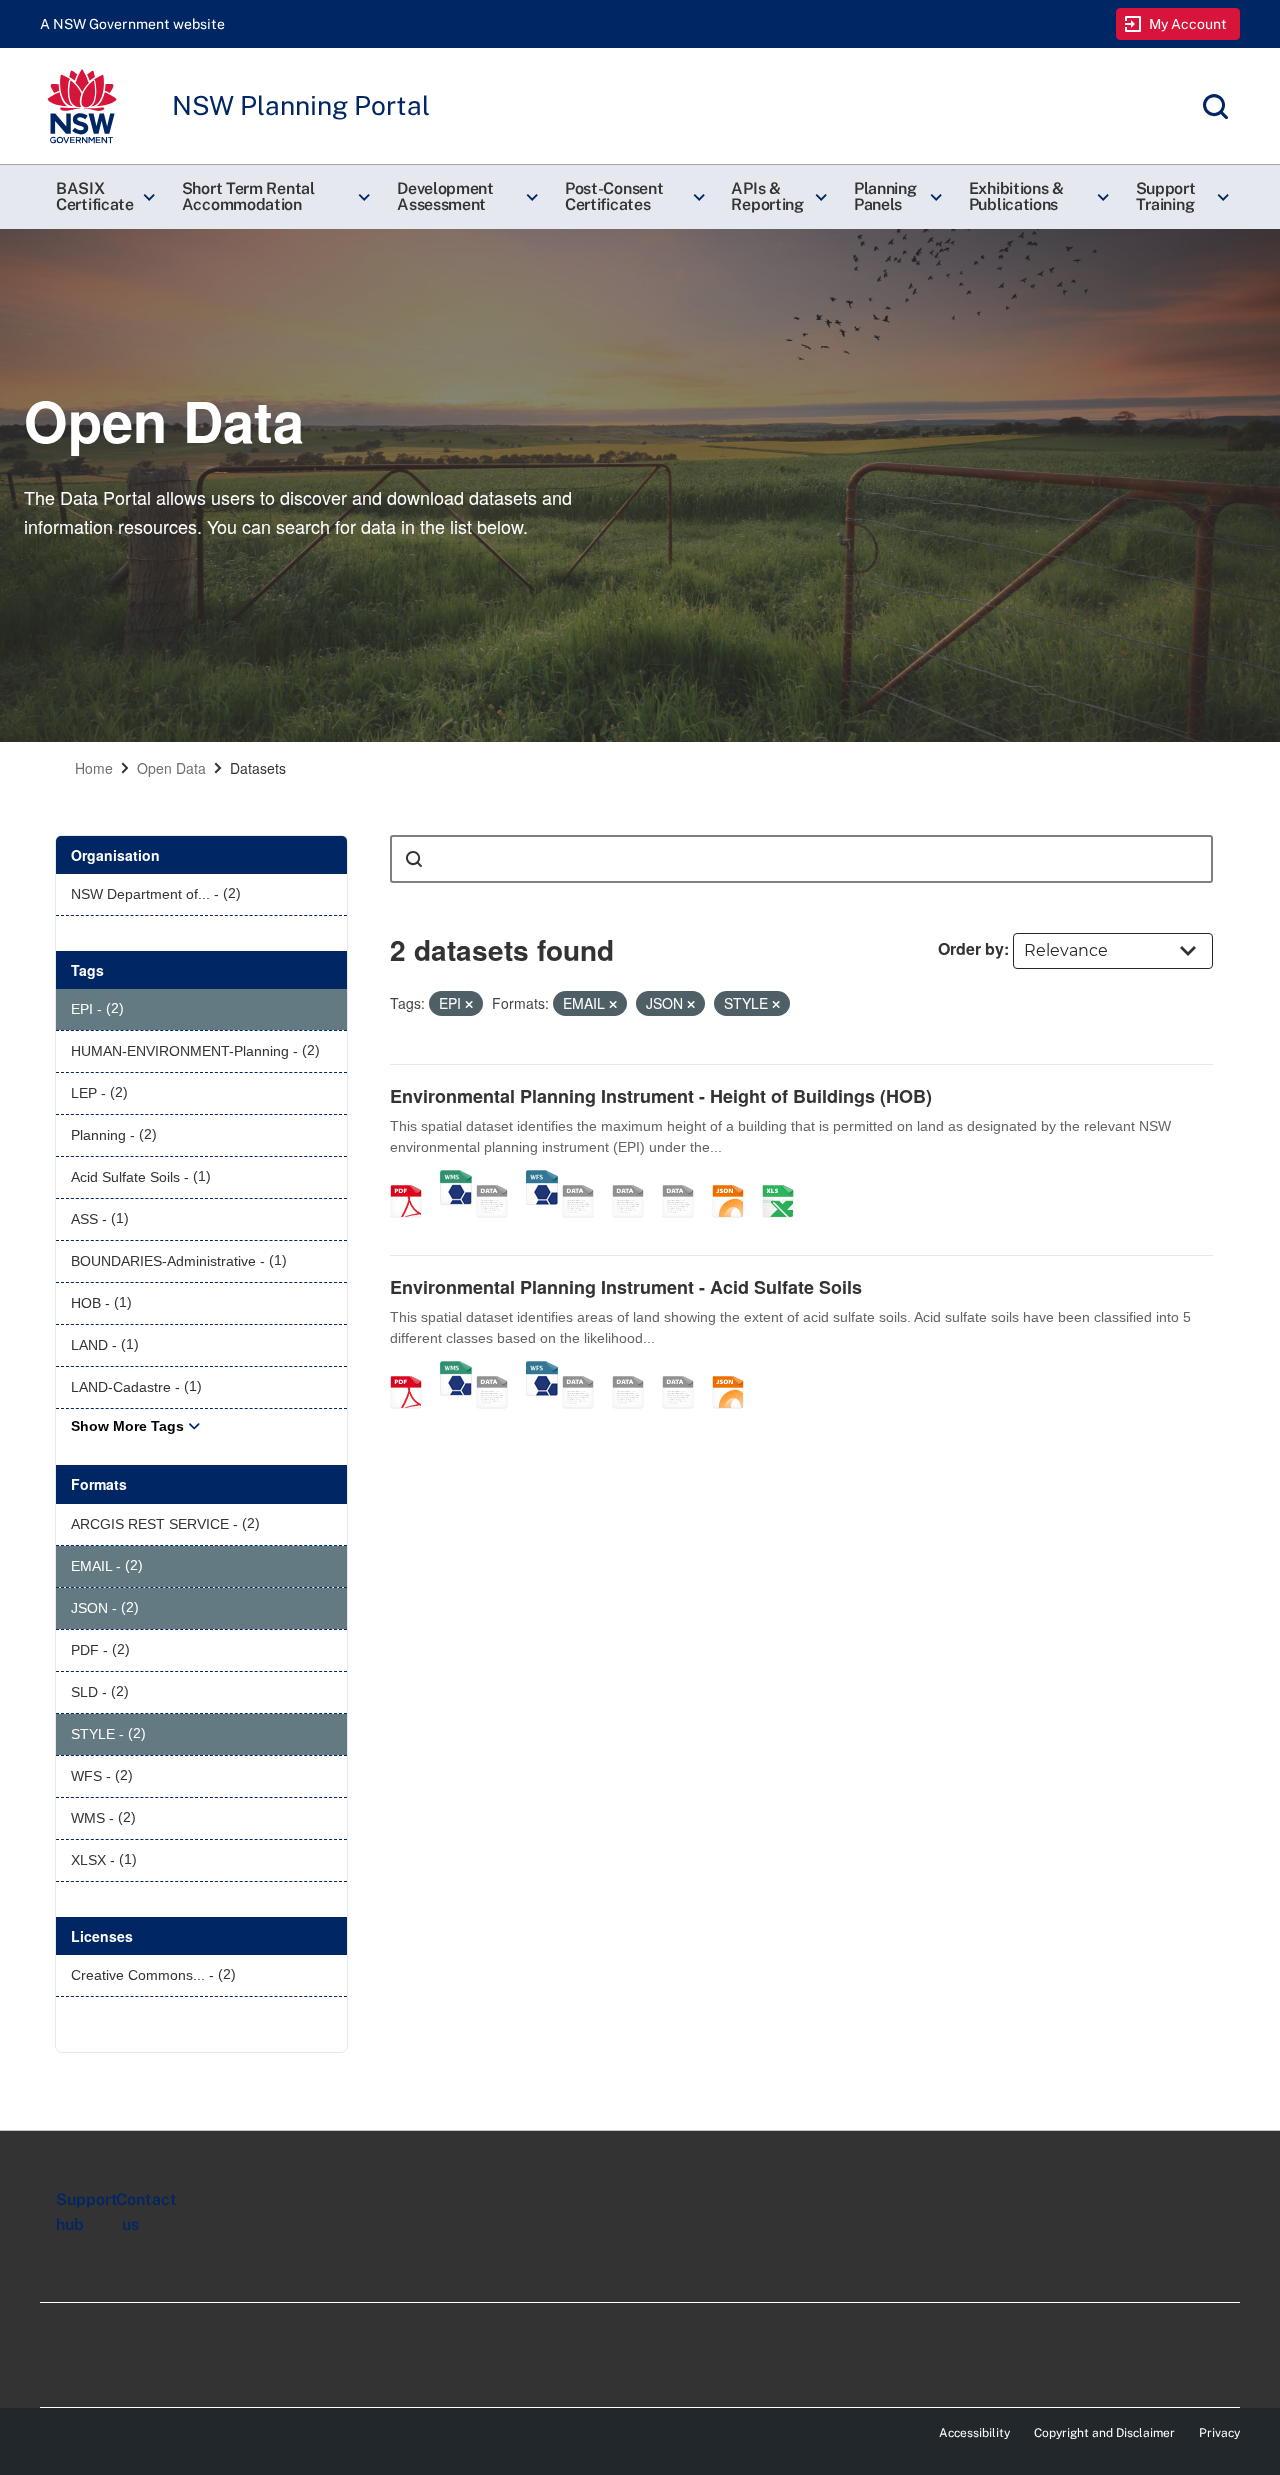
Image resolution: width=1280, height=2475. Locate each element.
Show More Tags (127, 1426)
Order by (971, 948)
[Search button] (414, 859)
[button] (103, 197)
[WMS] (456, 1180)
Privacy (1219, 2433)
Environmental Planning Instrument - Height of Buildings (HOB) (661, 1096)
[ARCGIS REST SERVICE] (499, 1180)
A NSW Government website (132, 24)
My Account (1188, 24)
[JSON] (735, 1180)
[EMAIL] (685, 1180)
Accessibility (974, 2433)
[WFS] (542, 1180)
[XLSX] (785, 1180)
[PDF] (413, 1180)
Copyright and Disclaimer (1104, 2433)
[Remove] (469, 1004)
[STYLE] (585, 1180)
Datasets (258, 768)
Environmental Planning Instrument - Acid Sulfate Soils (626, 1287)
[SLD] (635, 1180)
